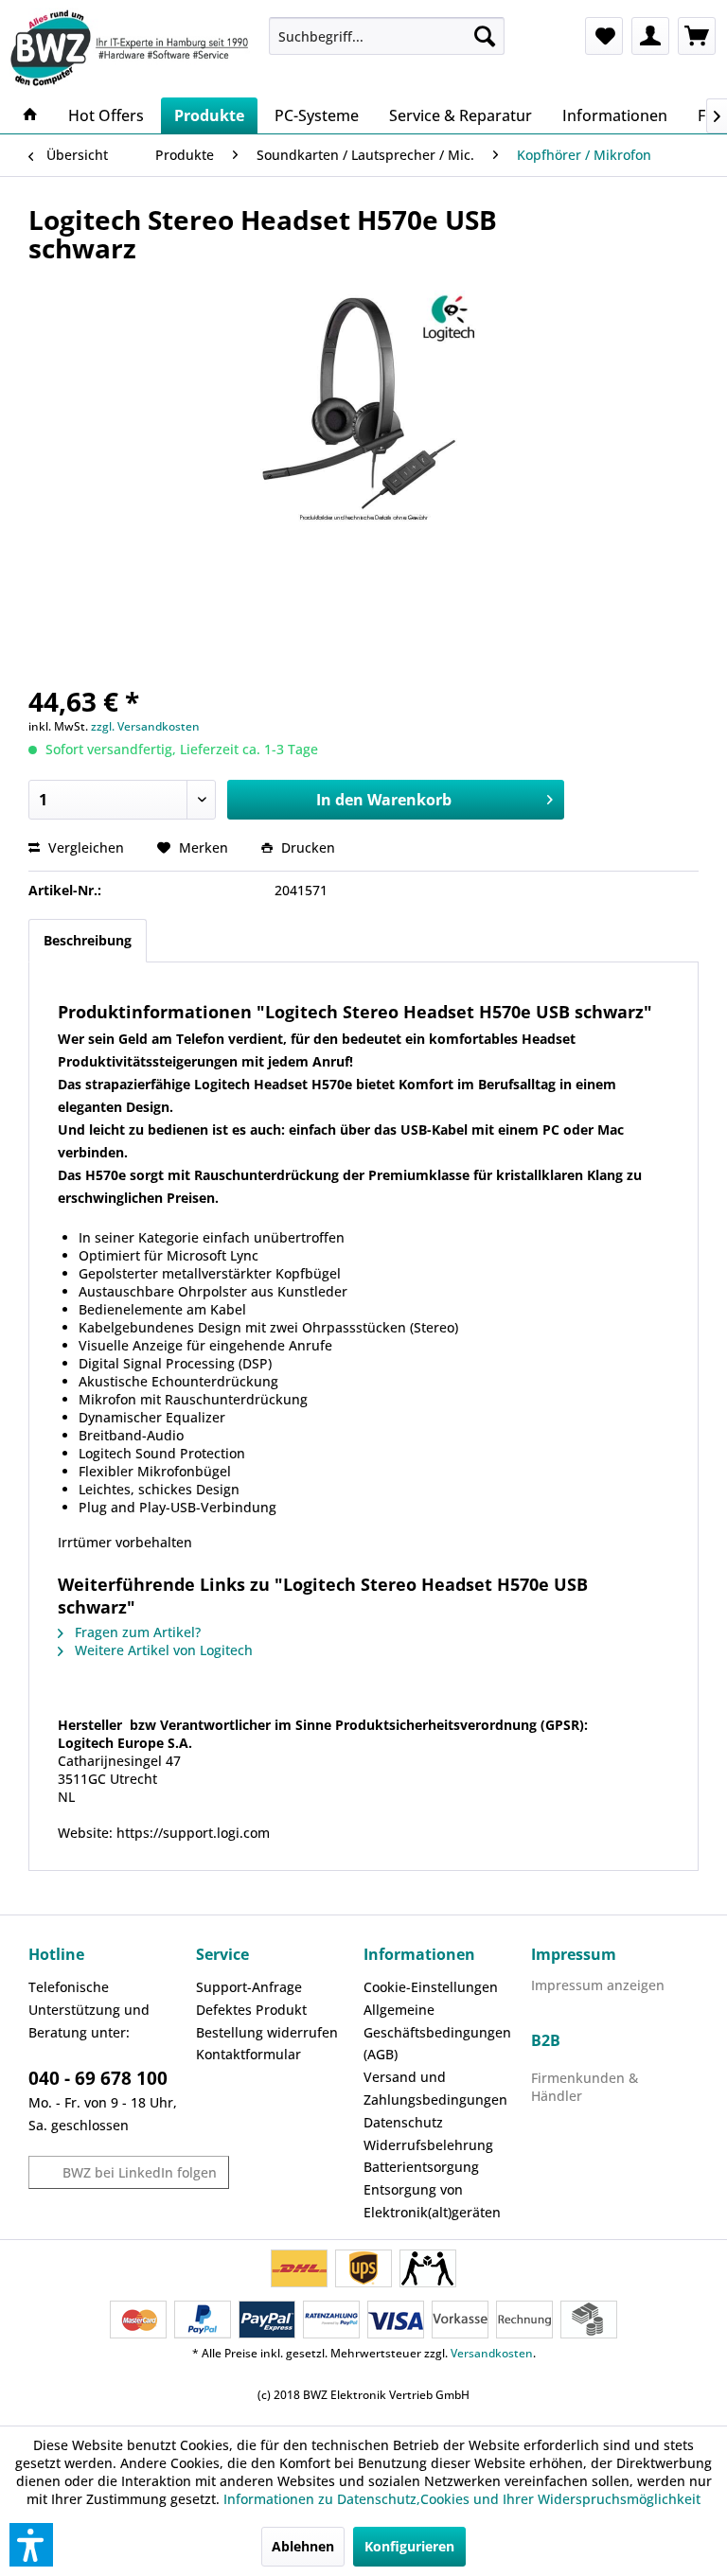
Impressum (574, 1954)
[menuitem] (387, 36)
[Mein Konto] (650, 36)
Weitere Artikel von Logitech (162, 1650)
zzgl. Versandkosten (145, 726)
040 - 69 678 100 (98, 2078)
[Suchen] (485, 36)
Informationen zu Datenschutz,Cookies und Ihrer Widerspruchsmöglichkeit (462, 2499)
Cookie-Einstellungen (431, 1987)
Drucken (306, 847)
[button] (31, 2545)
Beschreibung (88, 940)
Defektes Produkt (251, 2010)
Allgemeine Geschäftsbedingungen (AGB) (437, 2032)
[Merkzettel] (604, 36)
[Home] (30, 115)
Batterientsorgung (421, 2167)
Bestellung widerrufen (267, 2032)
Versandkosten (492, 2353)
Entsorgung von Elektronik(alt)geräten (432, 2201)
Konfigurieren (409, 2546)
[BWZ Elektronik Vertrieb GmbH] (132, 48)
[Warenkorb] (697, 36)
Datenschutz (403, 2122)
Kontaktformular (248, 2054)
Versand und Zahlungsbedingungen (435, 2088)
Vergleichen (84, 847)
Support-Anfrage (249, 1987)
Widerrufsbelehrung (428, 2145)
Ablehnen (303, 2546)
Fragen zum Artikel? (136, 1632)
